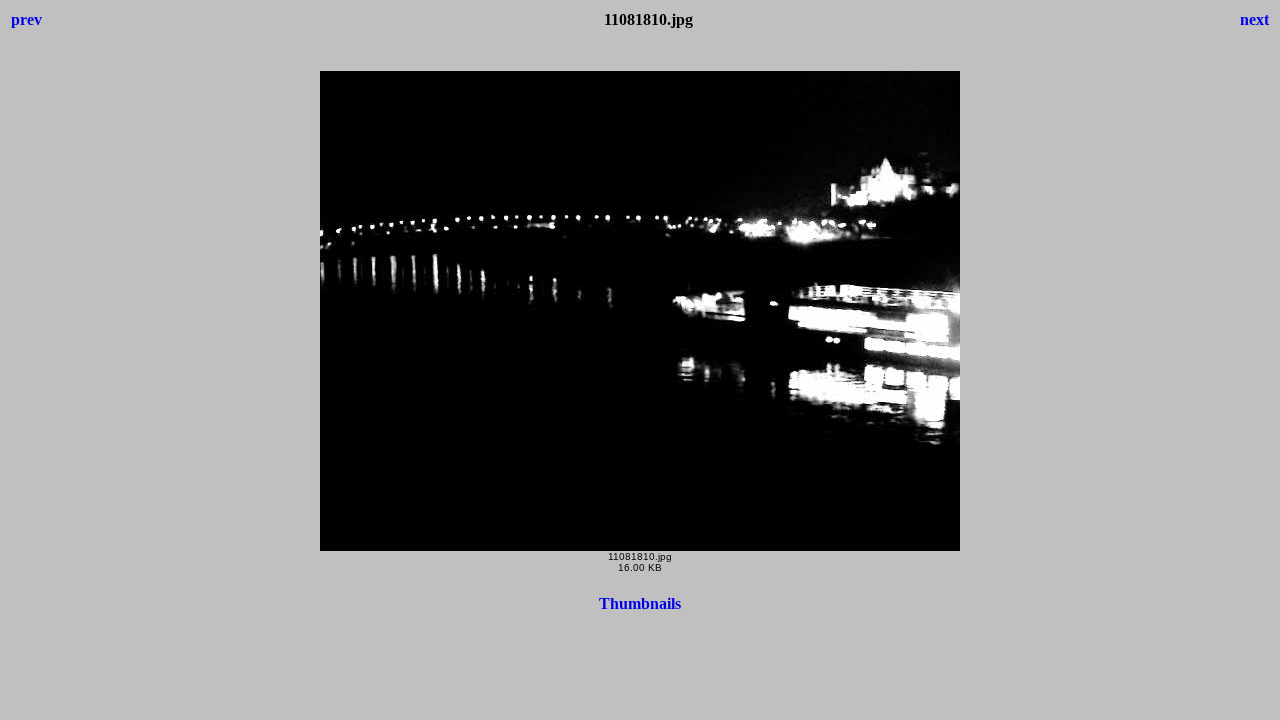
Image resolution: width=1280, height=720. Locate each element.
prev (26, 19)
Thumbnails (640, 603)
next (1254, 19)
